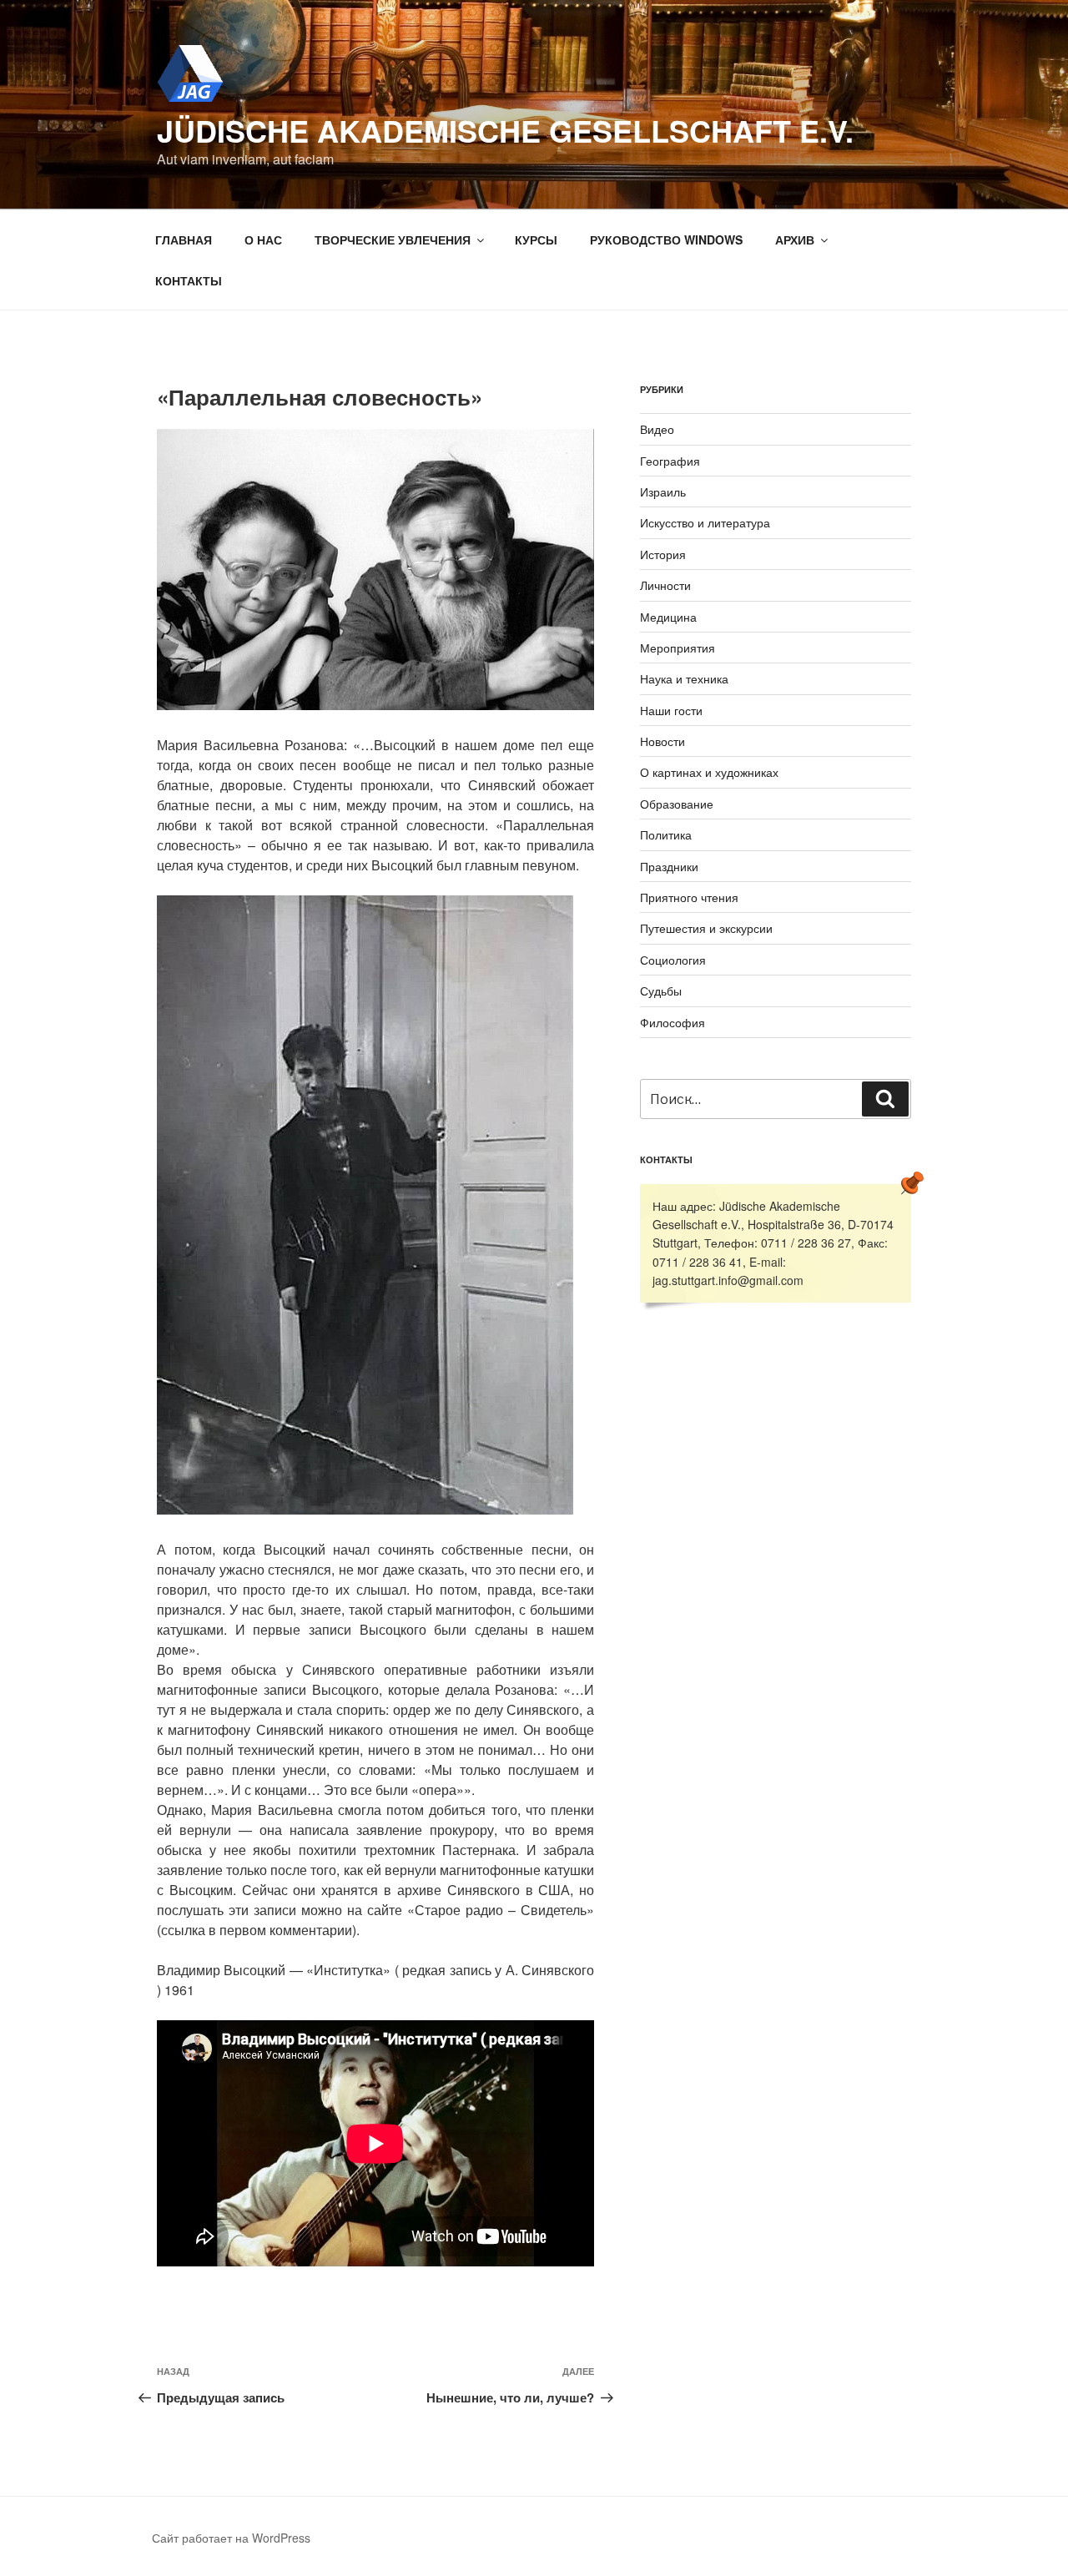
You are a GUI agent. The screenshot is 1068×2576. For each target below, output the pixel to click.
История (663, 554)
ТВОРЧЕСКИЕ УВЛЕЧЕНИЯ (393, 239)
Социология (673, 960)
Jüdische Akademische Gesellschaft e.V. (505, 130)
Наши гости (671, 710)
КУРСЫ (536, 239)
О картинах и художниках (709, 772)
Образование (677, 804)
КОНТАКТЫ (189, 280)
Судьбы (661, 991)
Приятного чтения (689, 897)
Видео (657, 429)
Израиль (663, 492)
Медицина (668, 617)
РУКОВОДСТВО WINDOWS (666, 239)
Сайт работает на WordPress (231, 2538)
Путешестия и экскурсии (706, 928)
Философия (673, 1022)
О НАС (263, 239)
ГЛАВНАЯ (184, 239)
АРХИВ (795, 239)
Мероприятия (678, 648)
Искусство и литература (705, 522)
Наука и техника (684, 678)
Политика (666, 834)
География (670, 461)
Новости (662, 741)
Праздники (669, 866)
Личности (665, 585)
